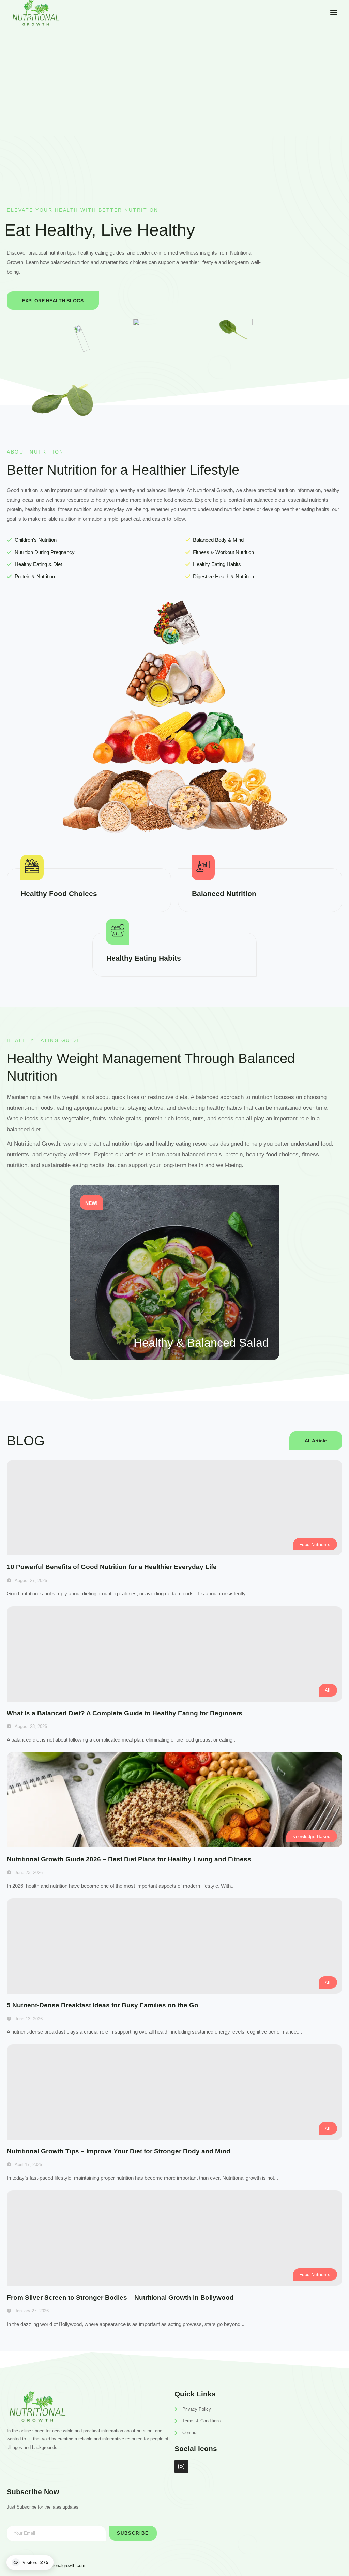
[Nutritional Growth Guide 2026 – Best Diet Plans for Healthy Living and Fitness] (174, 1800)
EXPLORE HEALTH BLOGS (53, 301)
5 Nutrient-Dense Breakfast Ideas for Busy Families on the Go (103, 2005)
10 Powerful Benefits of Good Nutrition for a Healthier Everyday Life (112, 1567)
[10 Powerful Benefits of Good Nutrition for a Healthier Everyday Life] (174, 1508)
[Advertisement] (174, 81)
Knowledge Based (311, 1836)
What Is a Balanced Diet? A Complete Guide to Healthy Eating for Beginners (125, 1713)
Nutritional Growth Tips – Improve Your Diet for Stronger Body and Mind (119, 2151)
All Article (316, 1441)
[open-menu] (332, 12)
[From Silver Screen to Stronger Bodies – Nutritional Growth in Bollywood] (174, 2238)
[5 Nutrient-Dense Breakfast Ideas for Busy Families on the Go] (174, 1946)
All (328, 1690)
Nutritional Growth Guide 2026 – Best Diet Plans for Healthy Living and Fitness (129, 1859)
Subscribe (133, 2533)
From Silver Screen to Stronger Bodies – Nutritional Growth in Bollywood (120, 2297)
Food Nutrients (315, 1544)
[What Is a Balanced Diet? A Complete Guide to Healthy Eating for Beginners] (174, 1654)
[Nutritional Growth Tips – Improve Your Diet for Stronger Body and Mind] (174, 2092)
